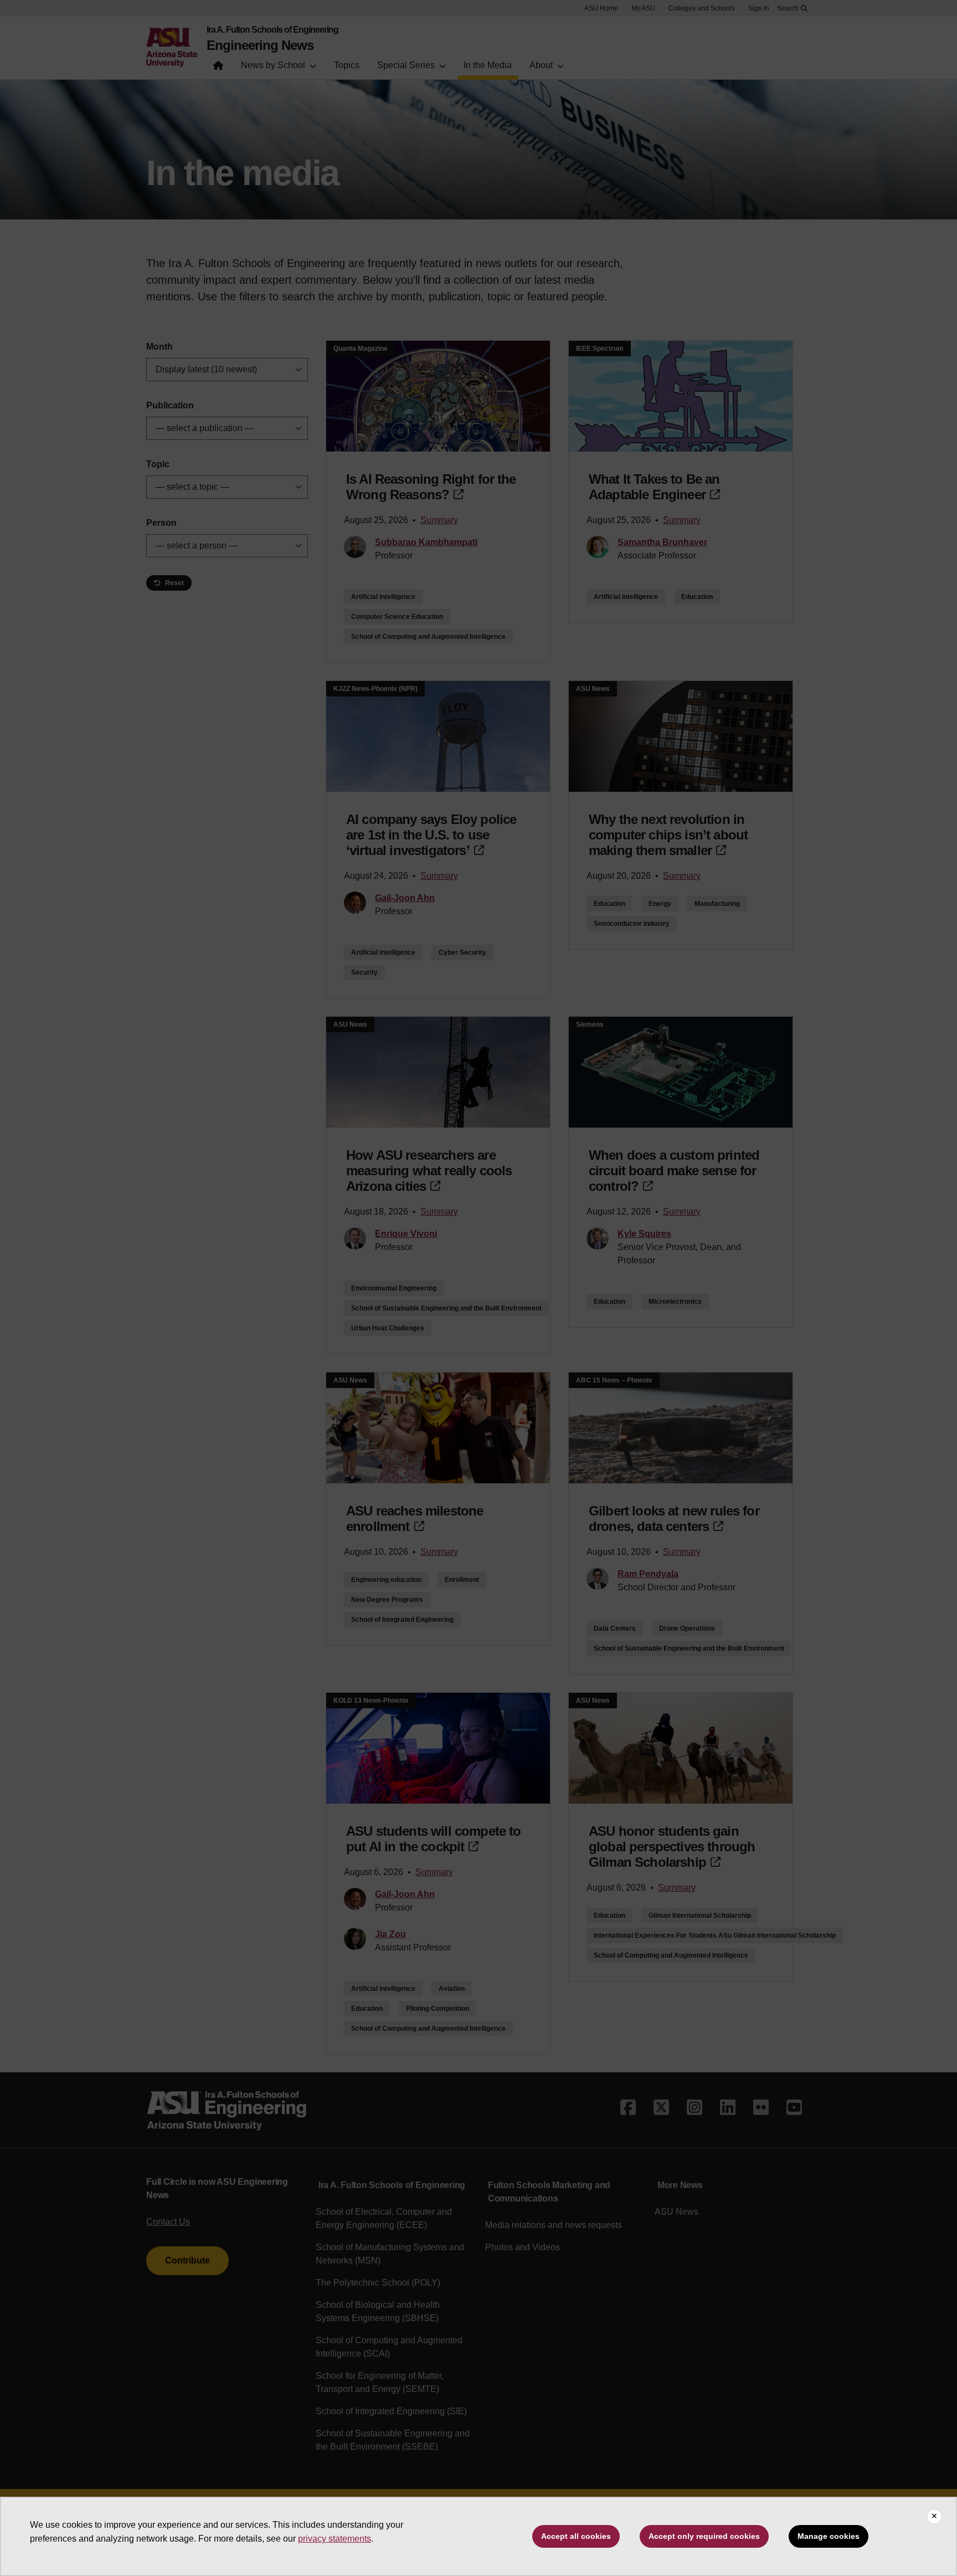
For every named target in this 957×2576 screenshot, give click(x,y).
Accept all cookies (576, 2536)
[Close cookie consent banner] (934, 2517)
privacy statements (335, 2539)
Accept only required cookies (704, 2536)
